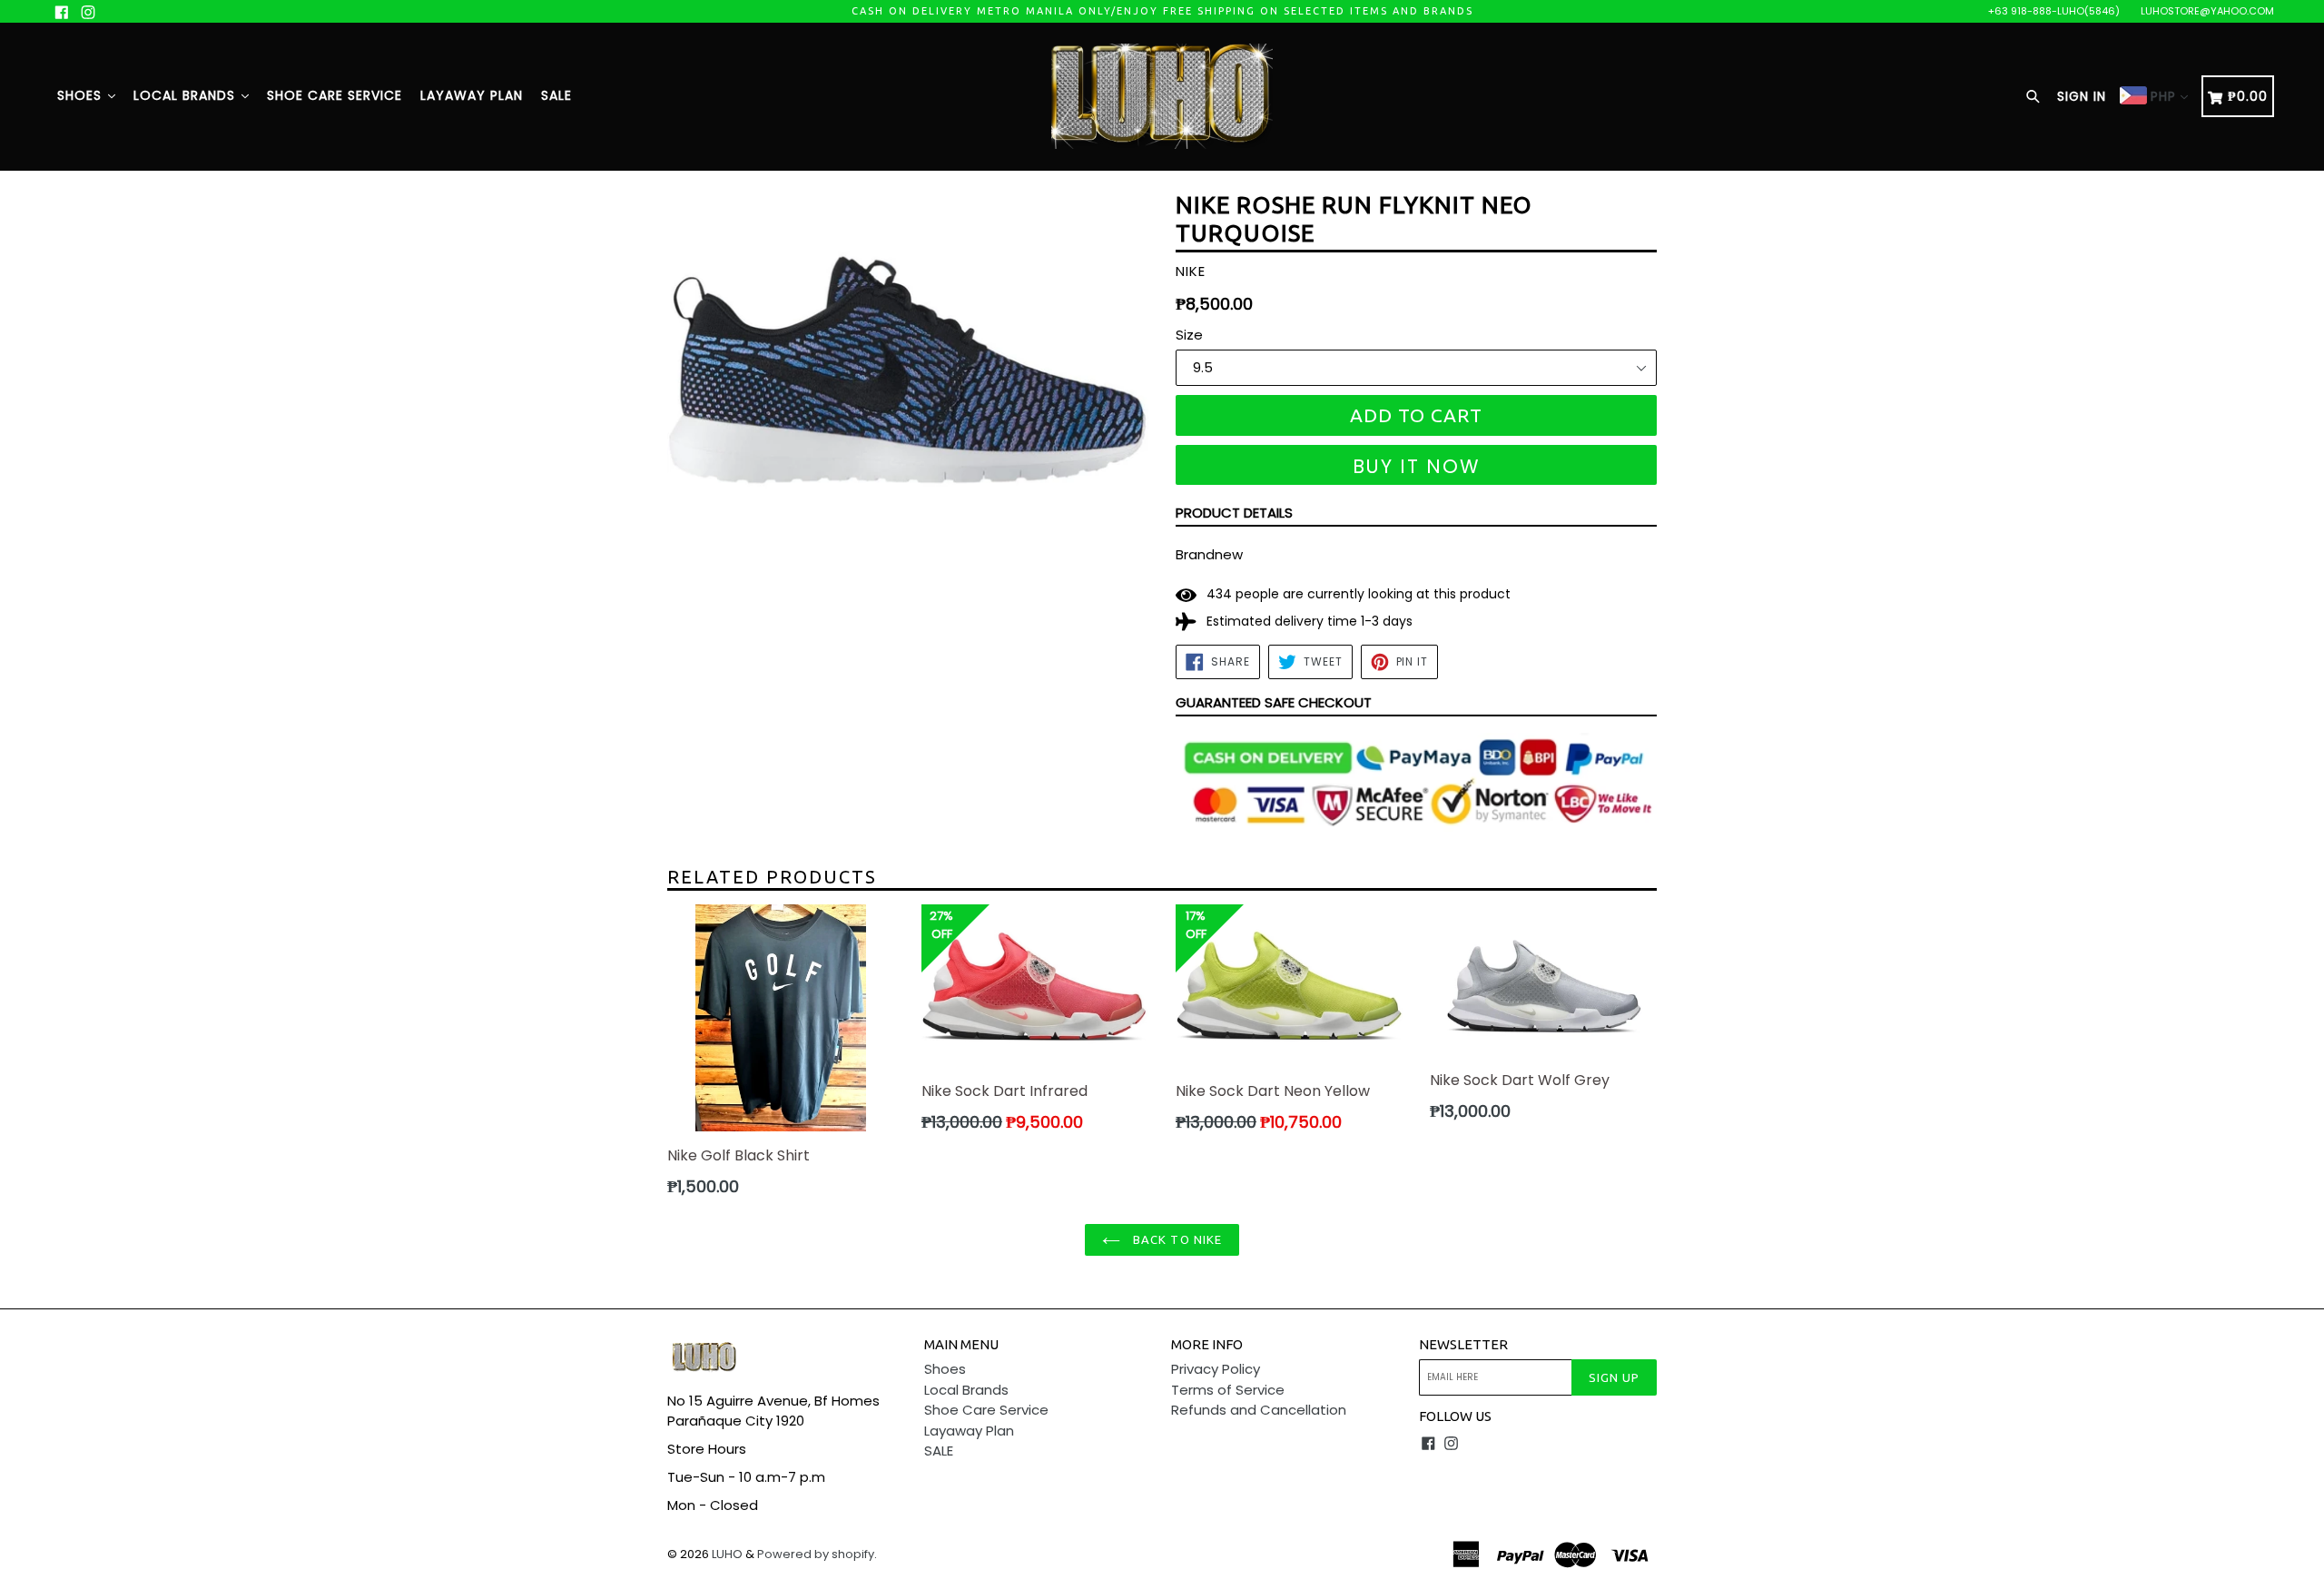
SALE (556, 95)
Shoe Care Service (335, 95)
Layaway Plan (472, 95)
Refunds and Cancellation (1259, 1410)
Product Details (1234, 513)
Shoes (82, 95)
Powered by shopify (816, 1554)
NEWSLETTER (1463, 1344)
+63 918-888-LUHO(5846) (2054, 11)
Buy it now (1417, 466)
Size (1189, 335)
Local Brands (187, 95)
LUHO (727, 1554)
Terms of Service (1228, 1390)
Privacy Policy (1216, 1369)
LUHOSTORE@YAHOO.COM (2207, 11)
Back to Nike (1176, 1239)
